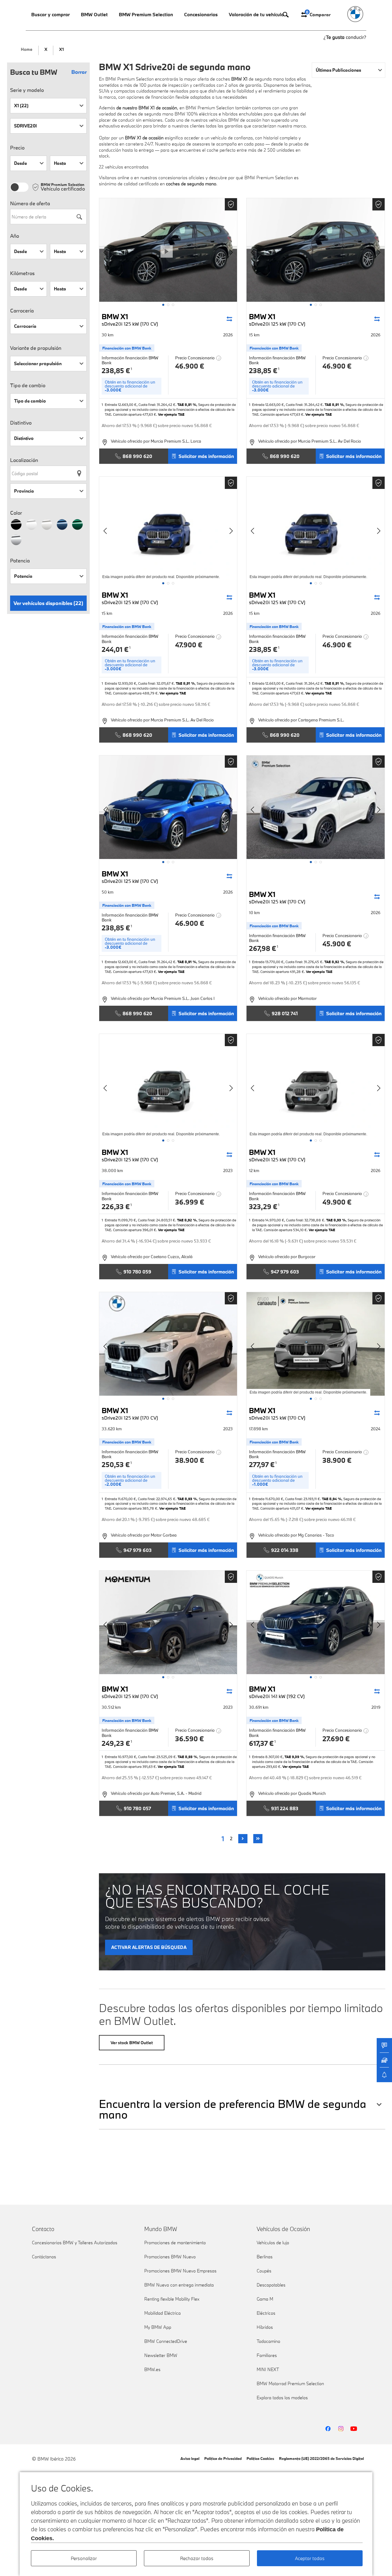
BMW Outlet (94, 14)
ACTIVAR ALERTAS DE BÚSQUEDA (149, 1947)
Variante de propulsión (36, 348)
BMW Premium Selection (146, 14)
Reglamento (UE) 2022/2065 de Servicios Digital (321, 2458)
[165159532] (316, 1344)
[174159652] (316, 807)
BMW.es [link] (152, 2369)
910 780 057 (137, 1808)
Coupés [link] (264, 2271)
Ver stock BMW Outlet (132, 2043)
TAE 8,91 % (187, 405)
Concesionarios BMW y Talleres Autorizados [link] (75, 2243)
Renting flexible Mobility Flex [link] (172, 2299)
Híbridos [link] (265, 2327)
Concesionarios (201, 14)
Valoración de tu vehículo (256, 14)
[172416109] (168, 1086)
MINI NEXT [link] (268, 2369)
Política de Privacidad (223, 2458)
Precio (17, 148)
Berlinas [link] (265, 2257)
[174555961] (168, 528)
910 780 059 (137, 1272)
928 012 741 (285, 1013)
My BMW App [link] (158, 2327)
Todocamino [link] (268, 2341)
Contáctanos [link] (44, 2257)
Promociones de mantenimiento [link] (175, 2243)
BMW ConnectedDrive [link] (166, 2341)
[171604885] (316, 1086)
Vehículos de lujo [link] (273, 2243)
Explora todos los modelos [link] (282, 2398)
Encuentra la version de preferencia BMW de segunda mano (233, 2109)
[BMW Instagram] (341, 2429)
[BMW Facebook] (328, 2429)
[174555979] (316, 250)
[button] (163, 305)
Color (16, 513)
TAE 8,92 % (334, 962)
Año (15, 236)
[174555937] (168, 807)
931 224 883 (285, 1808)
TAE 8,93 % (336, 1220)
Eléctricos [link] (266, 2313)
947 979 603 (285, 1272)
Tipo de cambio (28, 385)
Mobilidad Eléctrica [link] (162, 2313)
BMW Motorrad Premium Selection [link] (290, 2383)
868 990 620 (137, 456)
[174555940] (316, 528)
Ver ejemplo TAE (171, 414)
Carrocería (22, 311)
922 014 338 (285, 1550)
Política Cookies (260, 2458)
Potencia (20, 561)
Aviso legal (190, 2458)
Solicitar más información (206, 456)
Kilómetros (22, 273)
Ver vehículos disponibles (48, 603)
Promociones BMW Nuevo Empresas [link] (180, 2271)
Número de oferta (30, 203)
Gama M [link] (265, 2299)
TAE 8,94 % (332, 1499)
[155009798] (316, 1622)
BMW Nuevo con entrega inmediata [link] (179, 2285)
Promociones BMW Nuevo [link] (170, 2257)
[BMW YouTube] (354, 2429)
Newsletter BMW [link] (161, 2355)
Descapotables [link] (271, 2285)
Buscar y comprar (51, 14)
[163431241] (168, 1622)
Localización (24, 460)
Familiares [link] (267, 2355)
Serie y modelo (27, 90)
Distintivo (21, 423)
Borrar (79, 72)
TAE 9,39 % (294, 1757)
